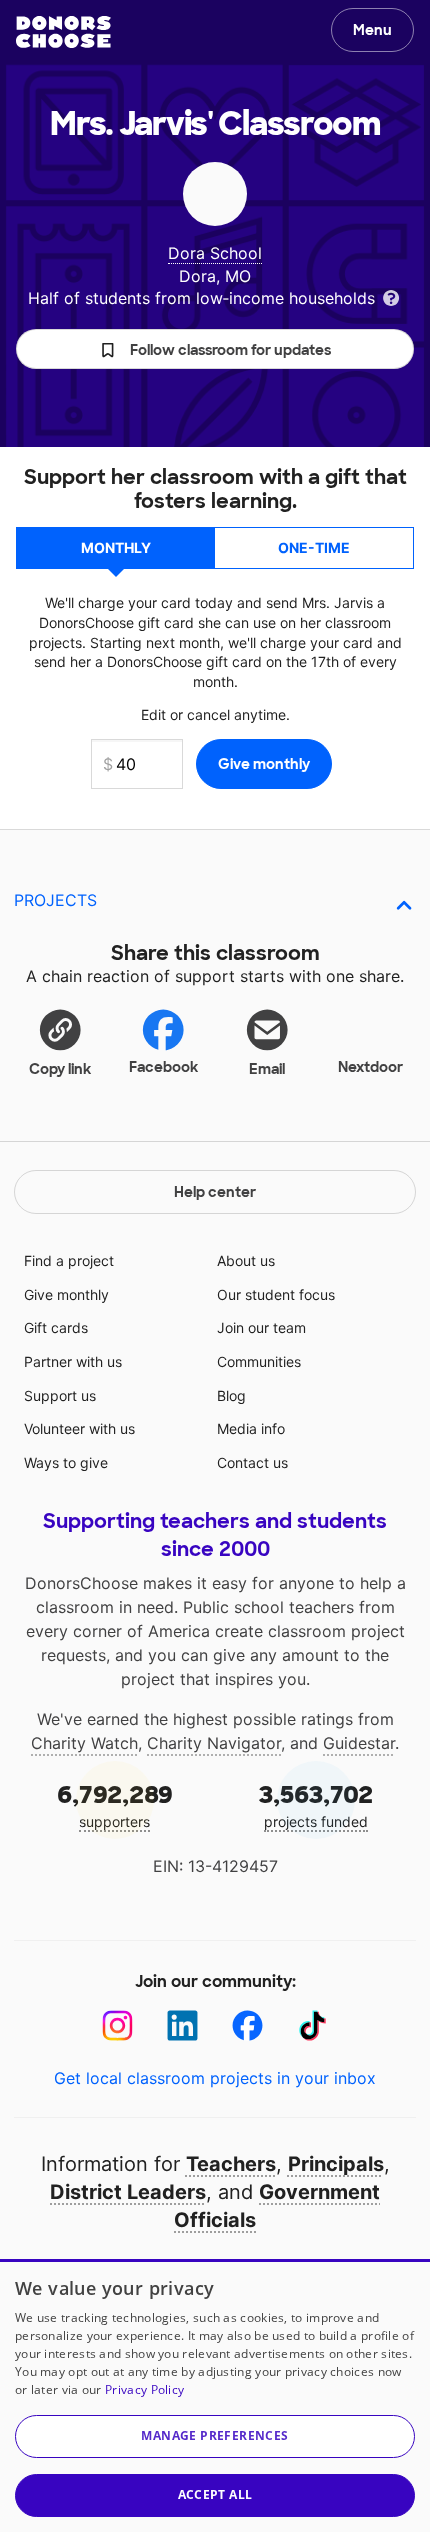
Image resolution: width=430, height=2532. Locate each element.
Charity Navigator (214, 1743)
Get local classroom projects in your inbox (215, 2078)
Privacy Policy (144, 2389)
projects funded (316, 1804)
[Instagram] (117, 2025)
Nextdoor (370, 1067)
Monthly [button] (116, 547)
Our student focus (276, 1294)
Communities (259, 1361)
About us (246, 1260)
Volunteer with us (79, 1428)
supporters (115, 1804)
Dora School (215, 253)
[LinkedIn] (182, 2025)
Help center (215, 1192)
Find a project (69, 1260)
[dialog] (215, 2395)
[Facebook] (247, 2025)
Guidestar (359, 1743)
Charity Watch (84, 1743)
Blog (231, 1395)
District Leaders (128, 2192)
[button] (215, 349)
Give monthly (66, 1294)
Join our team (261, 1327)
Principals (336, 2164)
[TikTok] (312, 2025)
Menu (372, 30)
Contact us (252, 1462)
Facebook (163, 1067)
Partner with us (73, 1361)
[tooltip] (391, 296)
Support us (60, 1395)
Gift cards (56, 1327)
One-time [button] (314, 547)
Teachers (231, 2164)
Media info (251, 1428)
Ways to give (66, 1462)
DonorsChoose (63, 32)
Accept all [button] (215, 2494)
